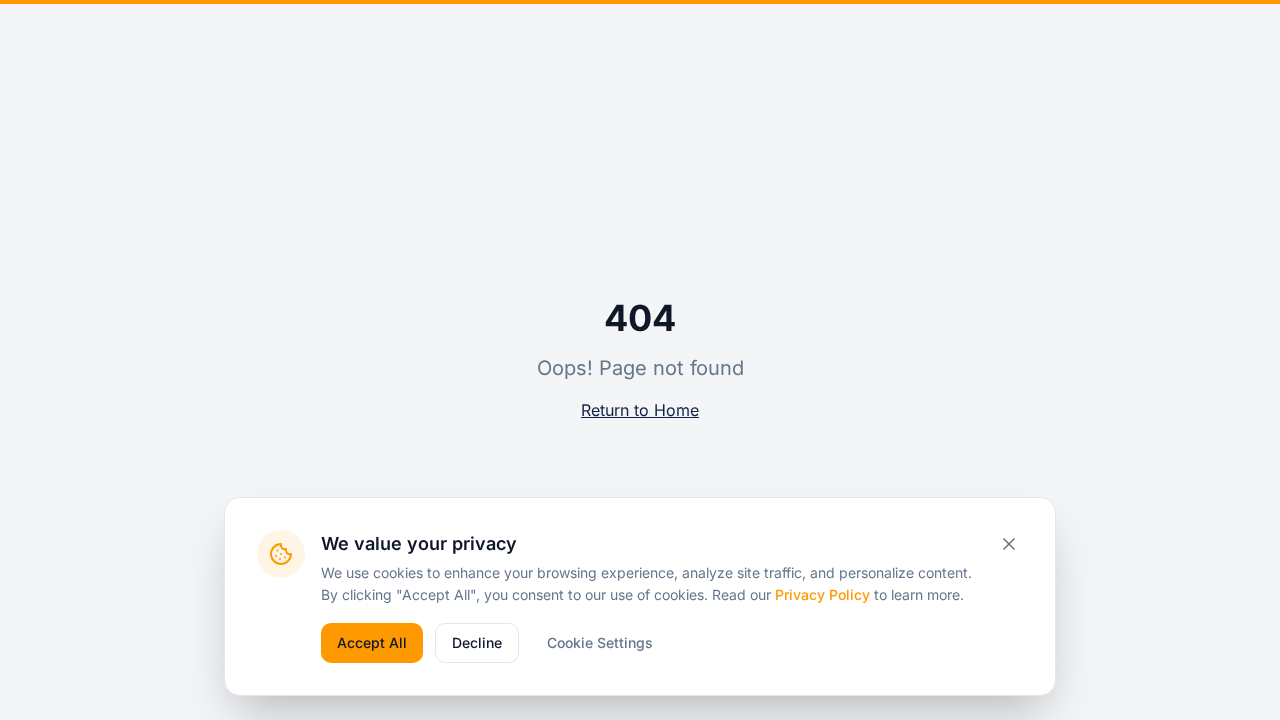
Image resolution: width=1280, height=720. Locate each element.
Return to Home (640, 410)
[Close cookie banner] (1009, 544)
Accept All (372, 642)
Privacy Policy (822, 594)
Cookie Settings (600, 642)
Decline (477, 642)
